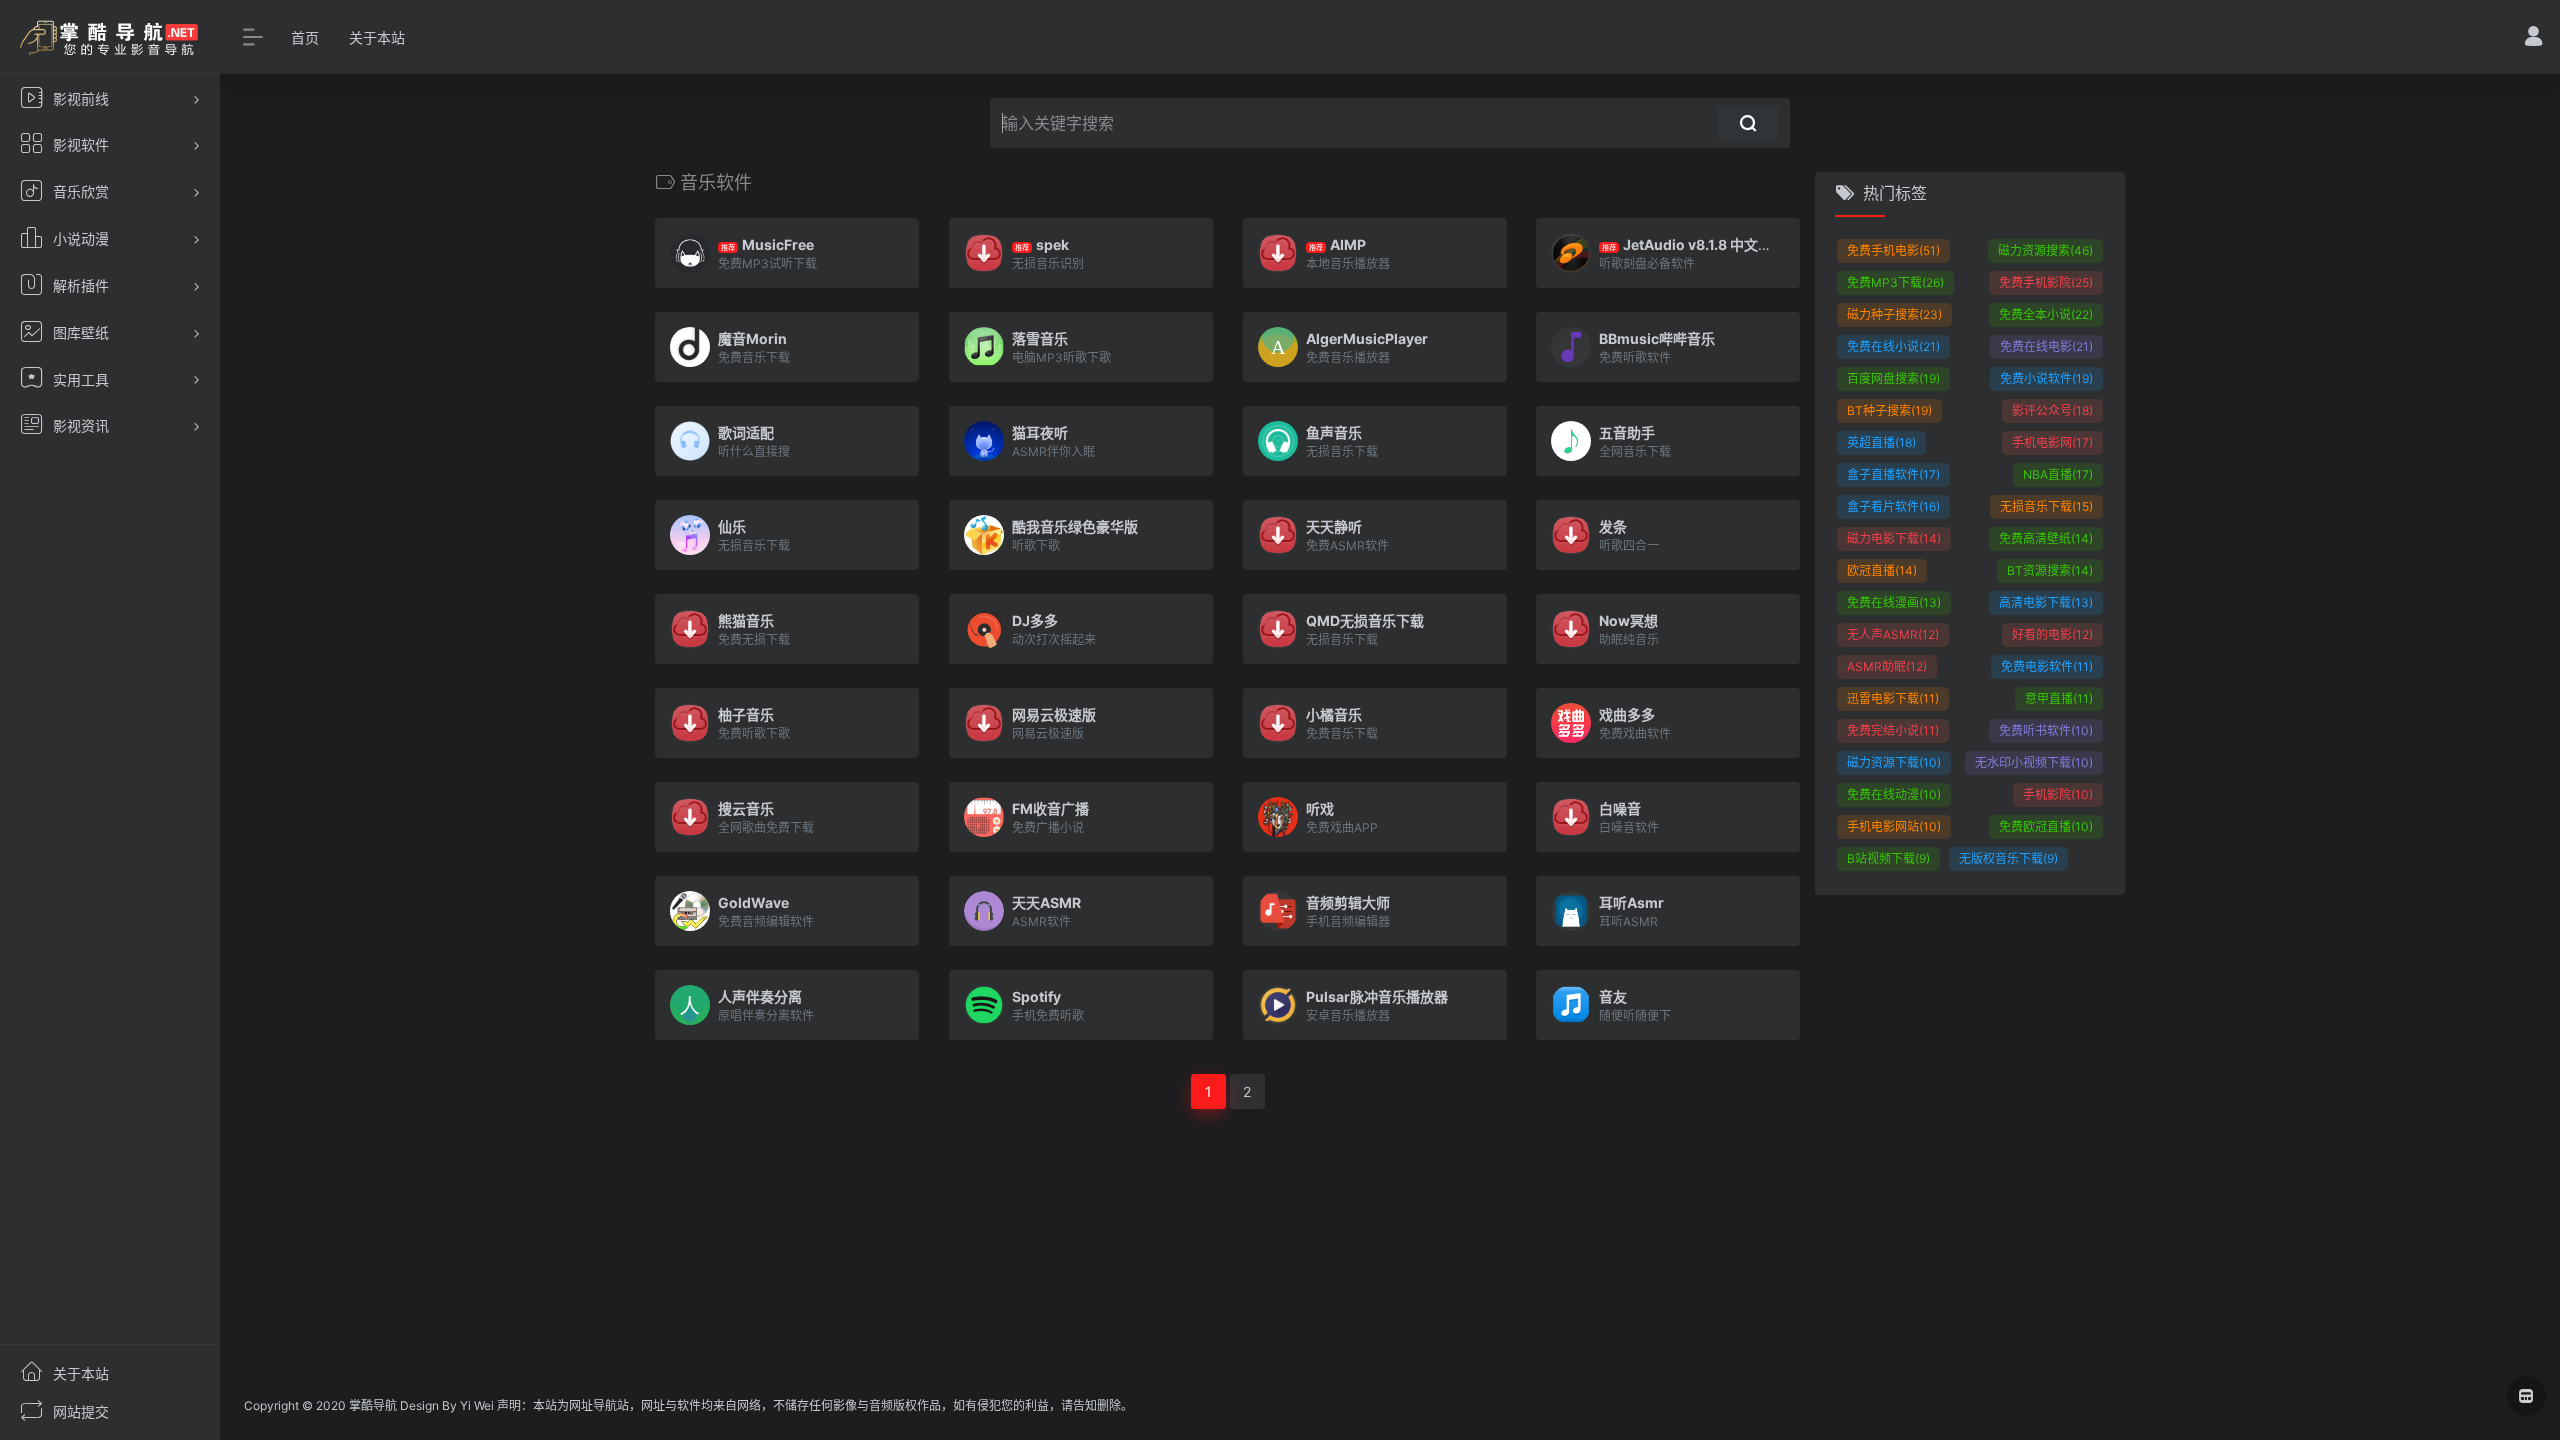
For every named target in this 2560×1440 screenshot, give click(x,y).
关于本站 (377, 37)
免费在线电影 (2046, 346)
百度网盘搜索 (1893, 378)
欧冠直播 (1882, 570)
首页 (305, 37)
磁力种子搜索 (1894, 314)
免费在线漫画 (1894, 602)
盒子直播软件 (1893, 474)
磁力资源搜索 (2045, 250)
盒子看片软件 (1893, 506)
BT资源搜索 (2050, 570)
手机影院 (2058, 794)
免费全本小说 (2046, 314)
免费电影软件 (2047, 666)
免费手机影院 (2046, 282)
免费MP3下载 (1895, 282)
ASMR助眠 (1887, 666)
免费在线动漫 (1894, 794)
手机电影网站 (1894, 826)
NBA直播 (2058, 474)
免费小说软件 (2046, 378)
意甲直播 (2059, 698)
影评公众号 (2052, 410)
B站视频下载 (1888, 858)
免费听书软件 (2046, 730)
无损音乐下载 (2046, 506)
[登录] (2533, 38)
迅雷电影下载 (1893, 698)
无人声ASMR (1893, 634)
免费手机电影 (1893, 250)
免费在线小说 (1893, 346)
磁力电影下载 (1894, 538)
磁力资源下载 (1894, 762)
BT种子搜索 (1889, 410)
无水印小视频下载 (2034, 762)
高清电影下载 (2046, 602)
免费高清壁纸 (2046, 538)
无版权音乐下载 (2008, 858)
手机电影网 (2052, 442)
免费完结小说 (1893, 730)
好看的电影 (2052, 634)
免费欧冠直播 (2046, 826)
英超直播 (1881, 442)
